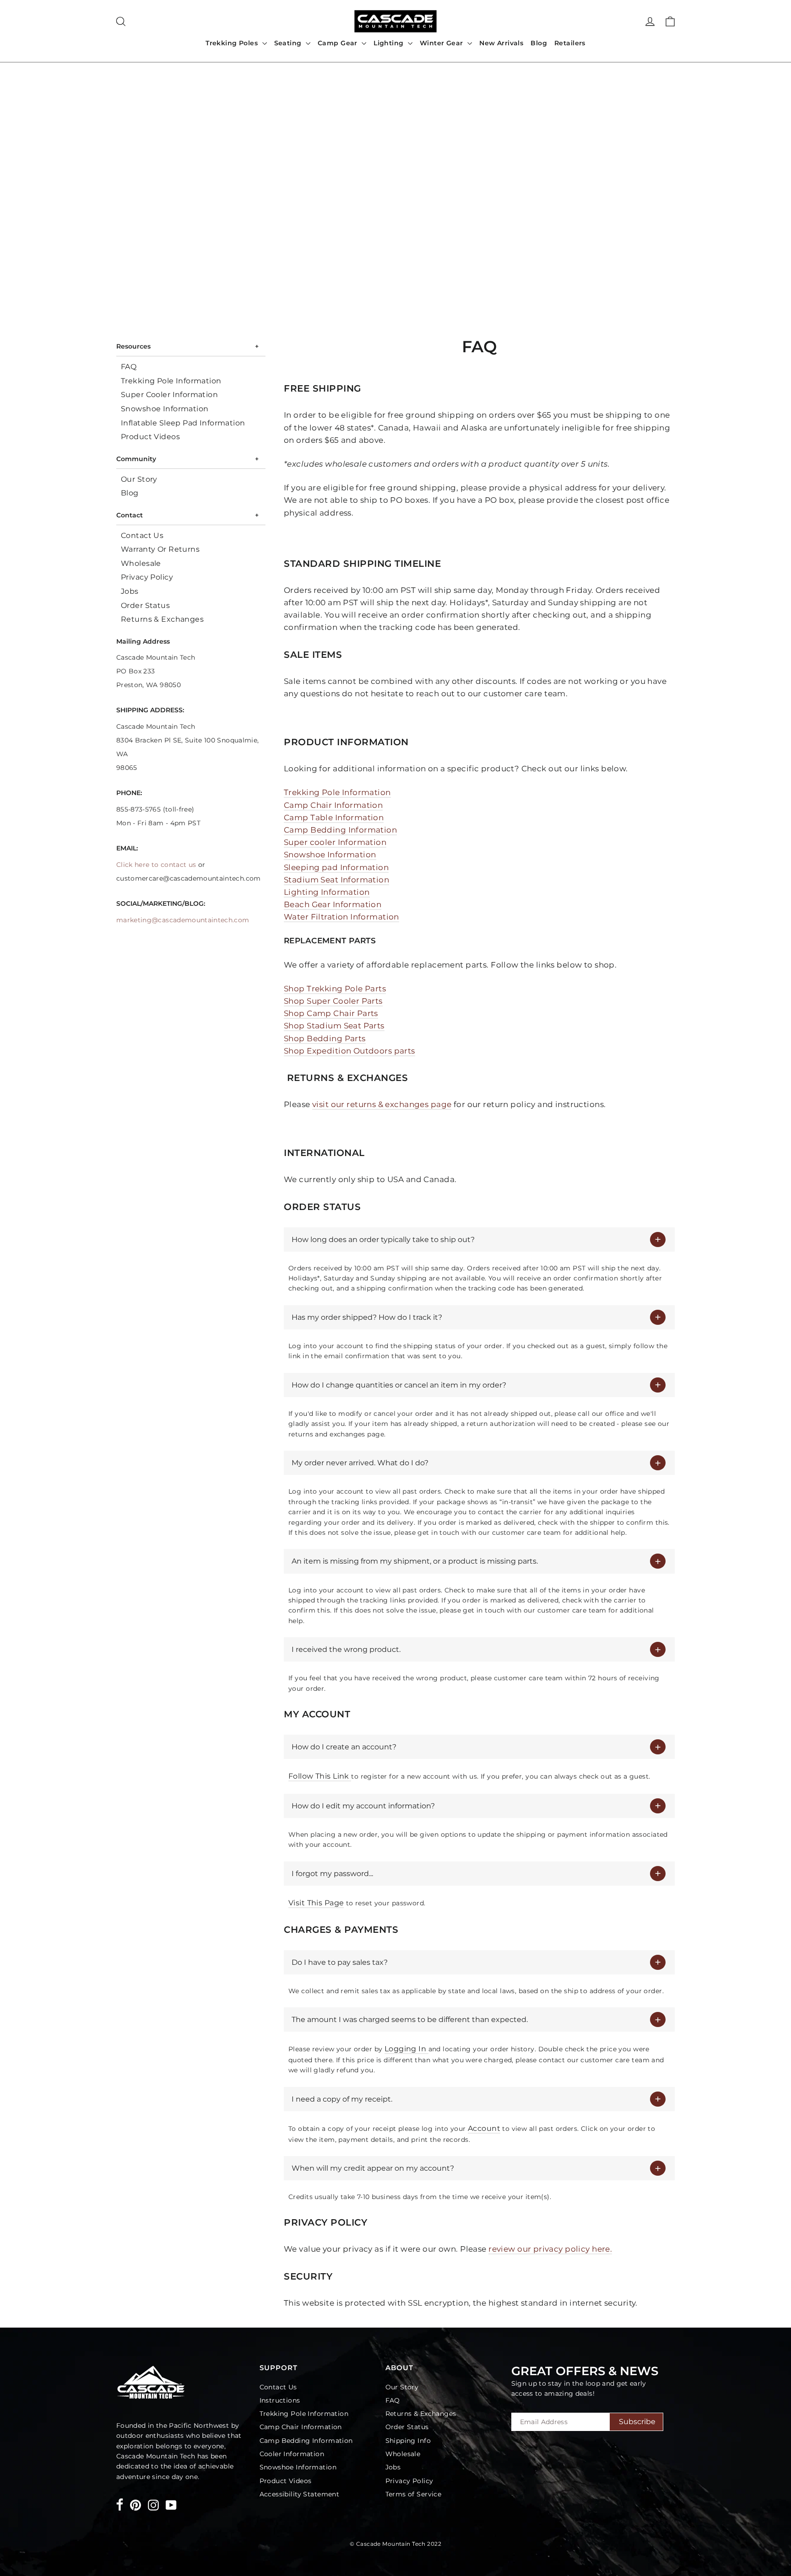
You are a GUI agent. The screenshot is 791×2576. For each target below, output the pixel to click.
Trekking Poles (233, 43)
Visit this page (316, 1903)
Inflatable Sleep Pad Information (183, 423)
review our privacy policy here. (550, 2249)
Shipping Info (408, 2441)
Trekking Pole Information (171, 381)
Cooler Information (292, 2454)
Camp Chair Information (301, 2427)
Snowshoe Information (165, 409)
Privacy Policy (147, 577)
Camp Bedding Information (306, 2441)
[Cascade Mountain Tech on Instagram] (153, 2504)
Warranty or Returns (160, 549)
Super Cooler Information (169, 395)
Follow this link (320, 1776)
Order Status (145, 605)
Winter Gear (442, 43)
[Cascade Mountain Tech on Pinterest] (135, 2504)
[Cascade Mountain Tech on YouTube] (171, 2504)
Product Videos (150, 437)
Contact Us (142, 535)
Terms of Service (414, 2494)
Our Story (139, 479)
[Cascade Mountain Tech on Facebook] (120, 2506)
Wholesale (141, 563)
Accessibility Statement (300, 2494)
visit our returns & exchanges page (382, 1104)
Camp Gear (339, 43)
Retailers (570, 43)
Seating (289, 43)
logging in (406, 2049)
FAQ (129, 367)
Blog (539, 43)
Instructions (280, 2400)
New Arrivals (501, 43)
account (484, 2128)
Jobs (130, 591)
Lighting (390, 43)
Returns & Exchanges (162, 619)
